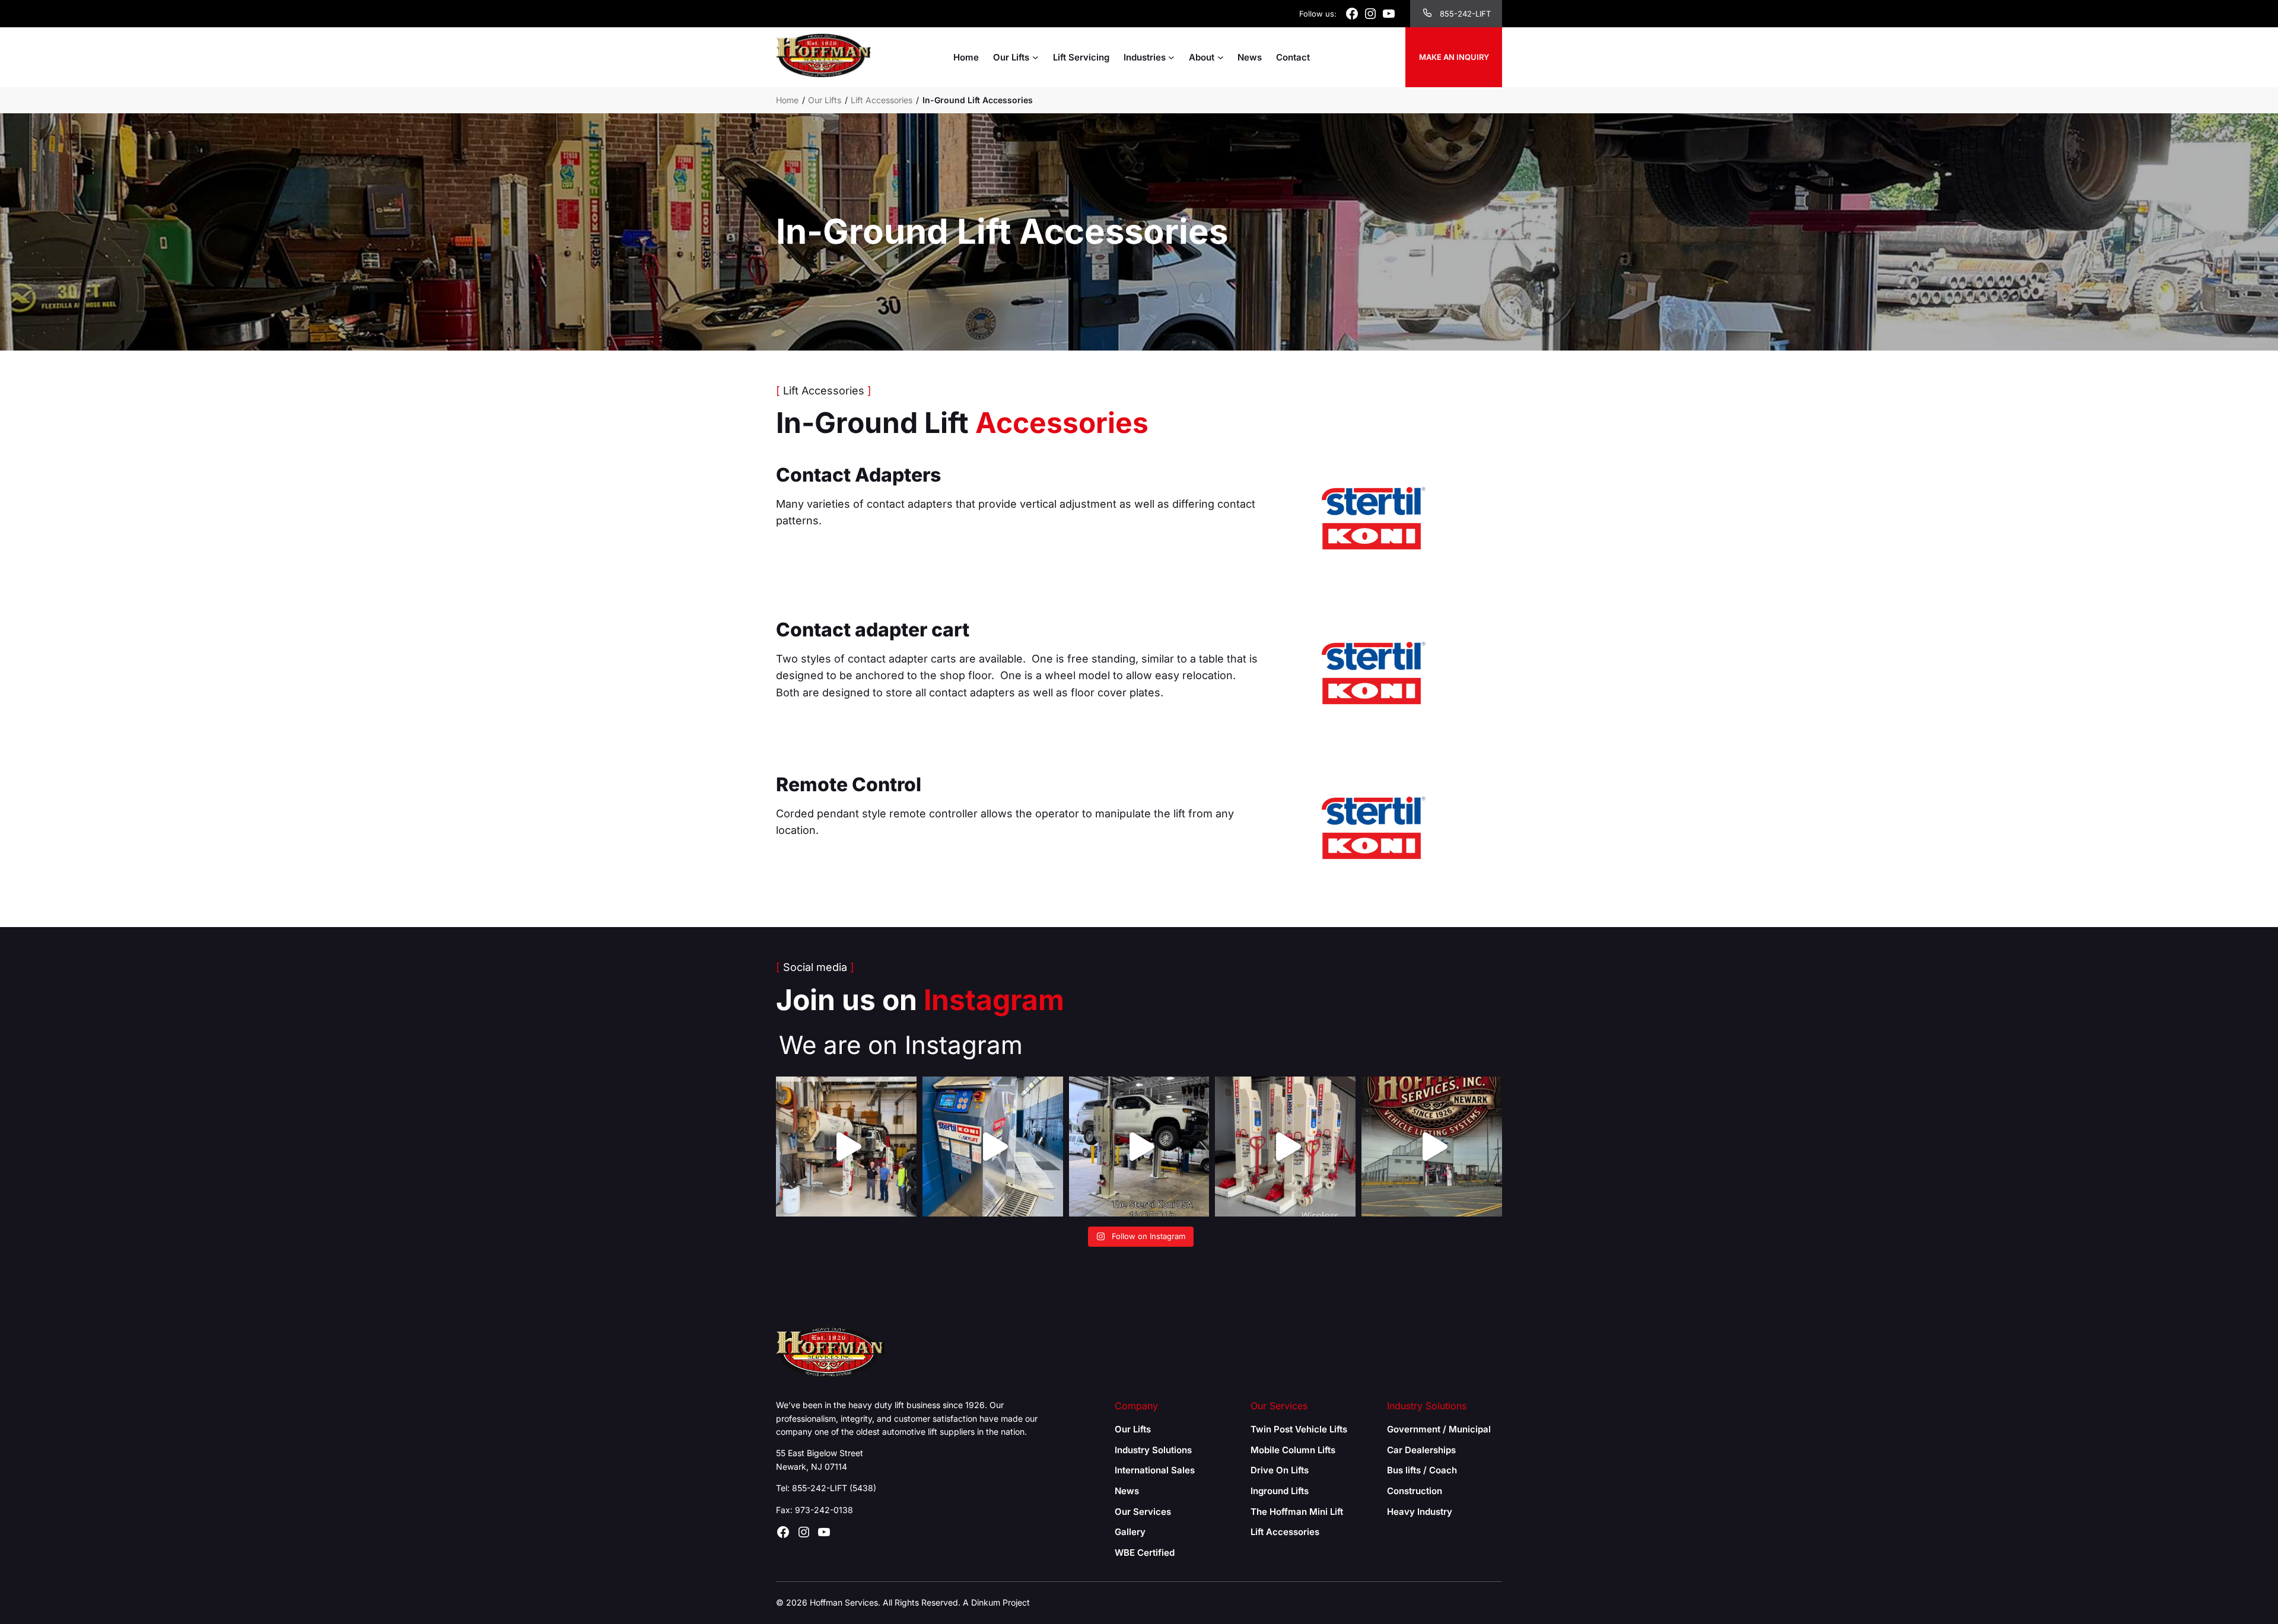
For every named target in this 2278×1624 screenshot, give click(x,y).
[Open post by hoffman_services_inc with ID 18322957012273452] (1432, 1147)
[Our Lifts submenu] (1035, 57)
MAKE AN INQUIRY (1454, 57)
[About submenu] (1221, 57)
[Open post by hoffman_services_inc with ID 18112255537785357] (993, 1147)
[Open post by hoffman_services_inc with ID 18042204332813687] (1139, 1147)
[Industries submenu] (1171, 57)
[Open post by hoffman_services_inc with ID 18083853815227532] (1285, 1147)
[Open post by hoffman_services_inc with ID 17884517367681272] (846, 1147)
